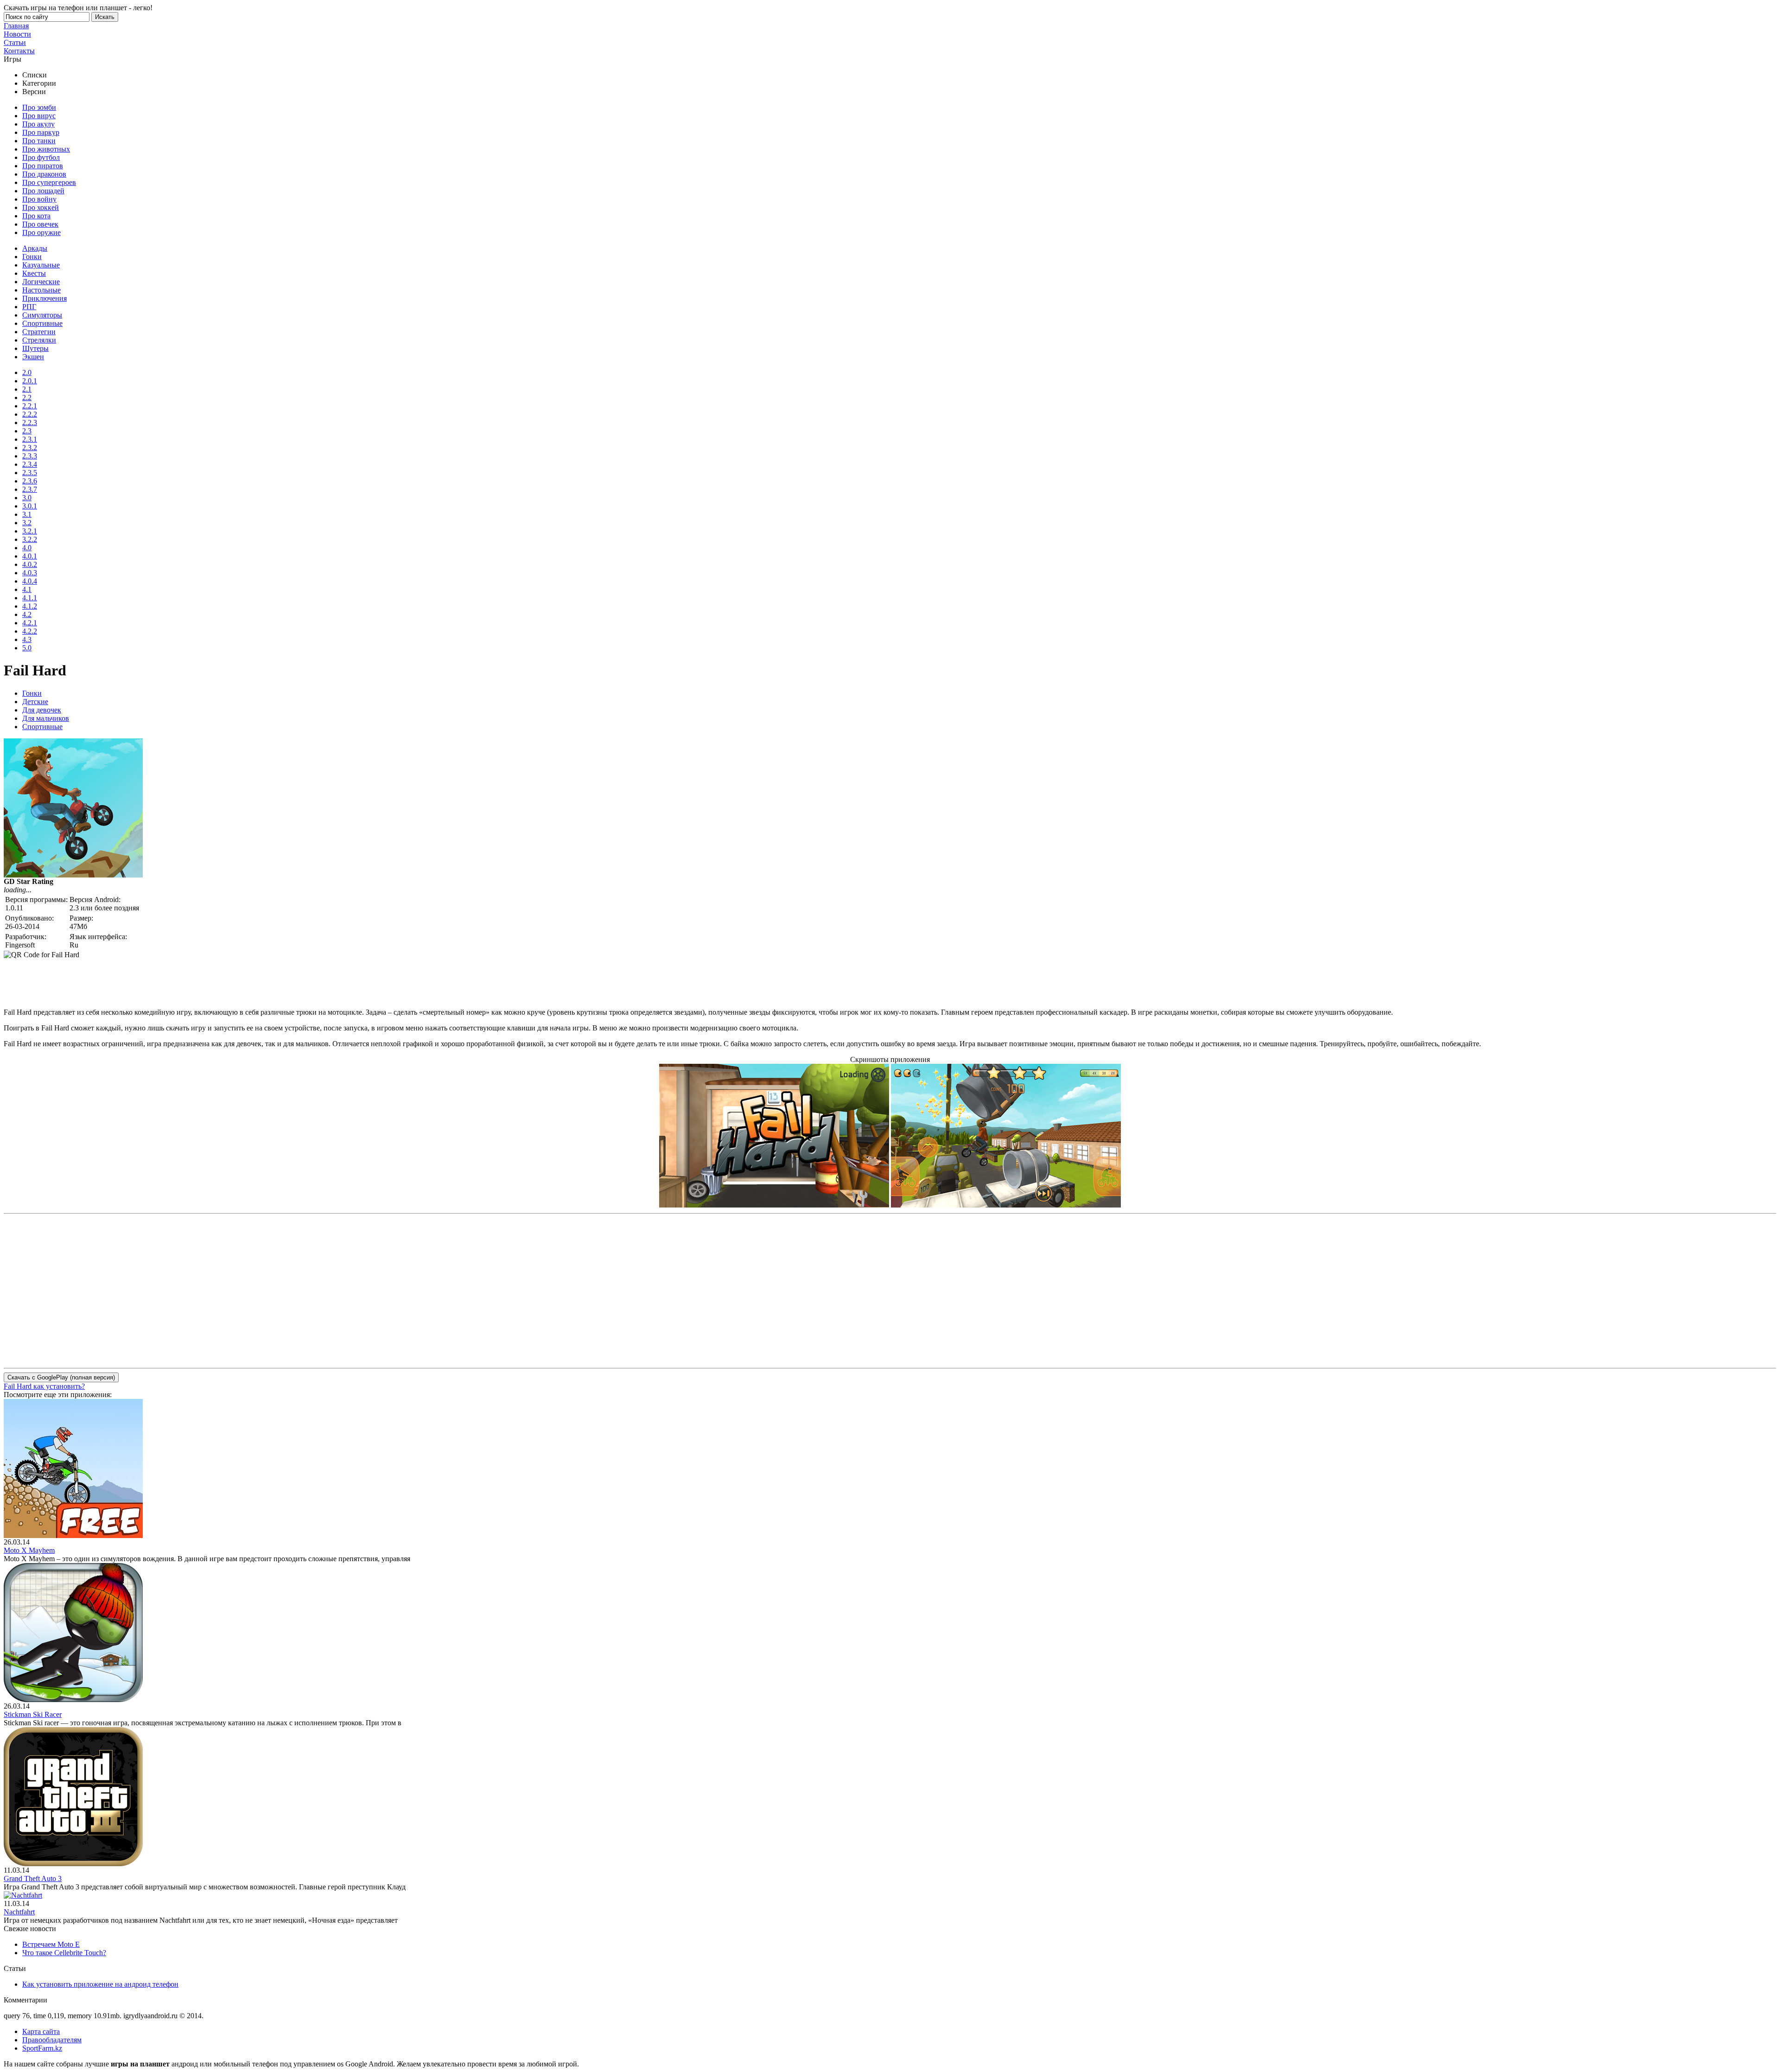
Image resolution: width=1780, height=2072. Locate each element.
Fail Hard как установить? (44, 1386)
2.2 (27, 397)
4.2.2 (30, 631)
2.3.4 (30, 464)
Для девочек (42, 710)
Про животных (46, 149)
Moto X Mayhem (29, 1550)
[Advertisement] (172, 980)
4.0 (27, 548)
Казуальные (41, 265)
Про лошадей (43, 191)
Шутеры (35, 348)
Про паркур (41, 132)
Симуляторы (42, 315)
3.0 (27, 498)
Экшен (33, 357)
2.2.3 (30, 423)
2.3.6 (30, 481)
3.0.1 (30, 506)
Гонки (32, 257)
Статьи (15, 42)
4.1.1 (30, 598)
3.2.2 (30, 539)
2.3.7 (30, 489)
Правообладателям (52, 2040)
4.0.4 (30, 581)
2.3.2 (30, 448)
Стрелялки (39, 340)
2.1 (27, 389)
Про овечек (40, 224)
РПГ (29, 307)
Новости (17, 34)
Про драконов (44, 174)
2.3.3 (30, 456)
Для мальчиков (46, 718)
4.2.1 (30, 623)
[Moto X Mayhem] (73, 1535)
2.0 (27, 372)
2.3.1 (30, 439)
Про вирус (39, 116)
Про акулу (38, 124)
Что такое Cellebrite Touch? (64, 1953)
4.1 (27, 589)
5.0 (27, 648)
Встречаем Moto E (51, 1944)
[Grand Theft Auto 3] (73, 1864)
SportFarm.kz (42, 2048)
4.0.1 (30, 556)
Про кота (36, 216)
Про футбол (41, 157)
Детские (35, 702)
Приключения (44, 298)
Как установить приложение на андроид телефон (100, 1984)
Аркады (35, 248)
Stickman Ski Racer (33, 1714)
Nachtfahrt (19, 1912)
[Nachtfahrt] (23, 1895)
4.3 (27, 639)
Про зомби (39, 107)
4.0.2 (30, 564)
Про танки (39, 141)
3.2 (27, 523)
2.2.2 (30, 414)
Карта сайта (41, 2031)
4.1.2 (30, 606)
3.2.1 (30, 531)
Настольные (41, 290)
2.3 (27, 431)
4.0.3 (30, 573)
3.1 (27, 514)
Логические (41, 282)
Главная (16, 26)
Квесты (34, 273)
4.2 (27, 614)
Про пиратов (43, 166)
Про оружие (41, 232)
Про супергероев (49, 182)
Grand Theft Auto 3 (33, 1878)
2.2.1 (30, 406)
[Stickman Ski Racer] (73, 1700)
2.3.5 (30, 473)
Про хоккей (41, 207)
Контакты (19, 51)
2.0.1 (30, 381)
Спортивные (42, 323)
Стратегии (39, 332)
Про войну (39, 199)
